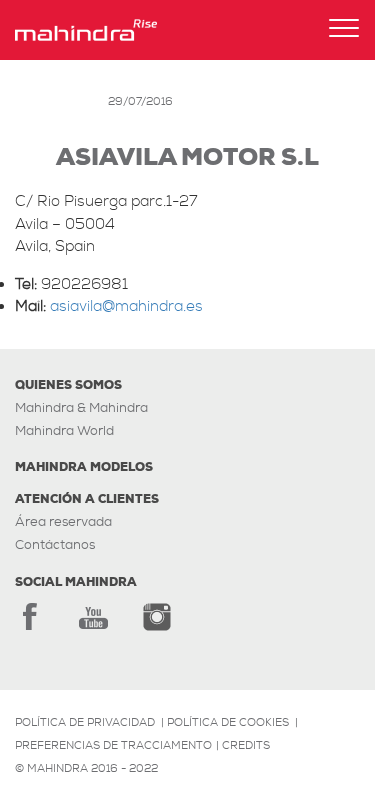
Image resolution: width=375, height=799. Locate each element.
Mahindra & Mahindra (81, 407)
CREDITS (246, 745)
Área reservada (63, 521)
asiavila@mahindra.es (126, 306)
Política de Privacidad (85, 722)
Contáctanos (55, 544)
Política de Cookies (228, 722)
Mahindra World (64, 430)
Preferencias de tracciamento (113, 745)
